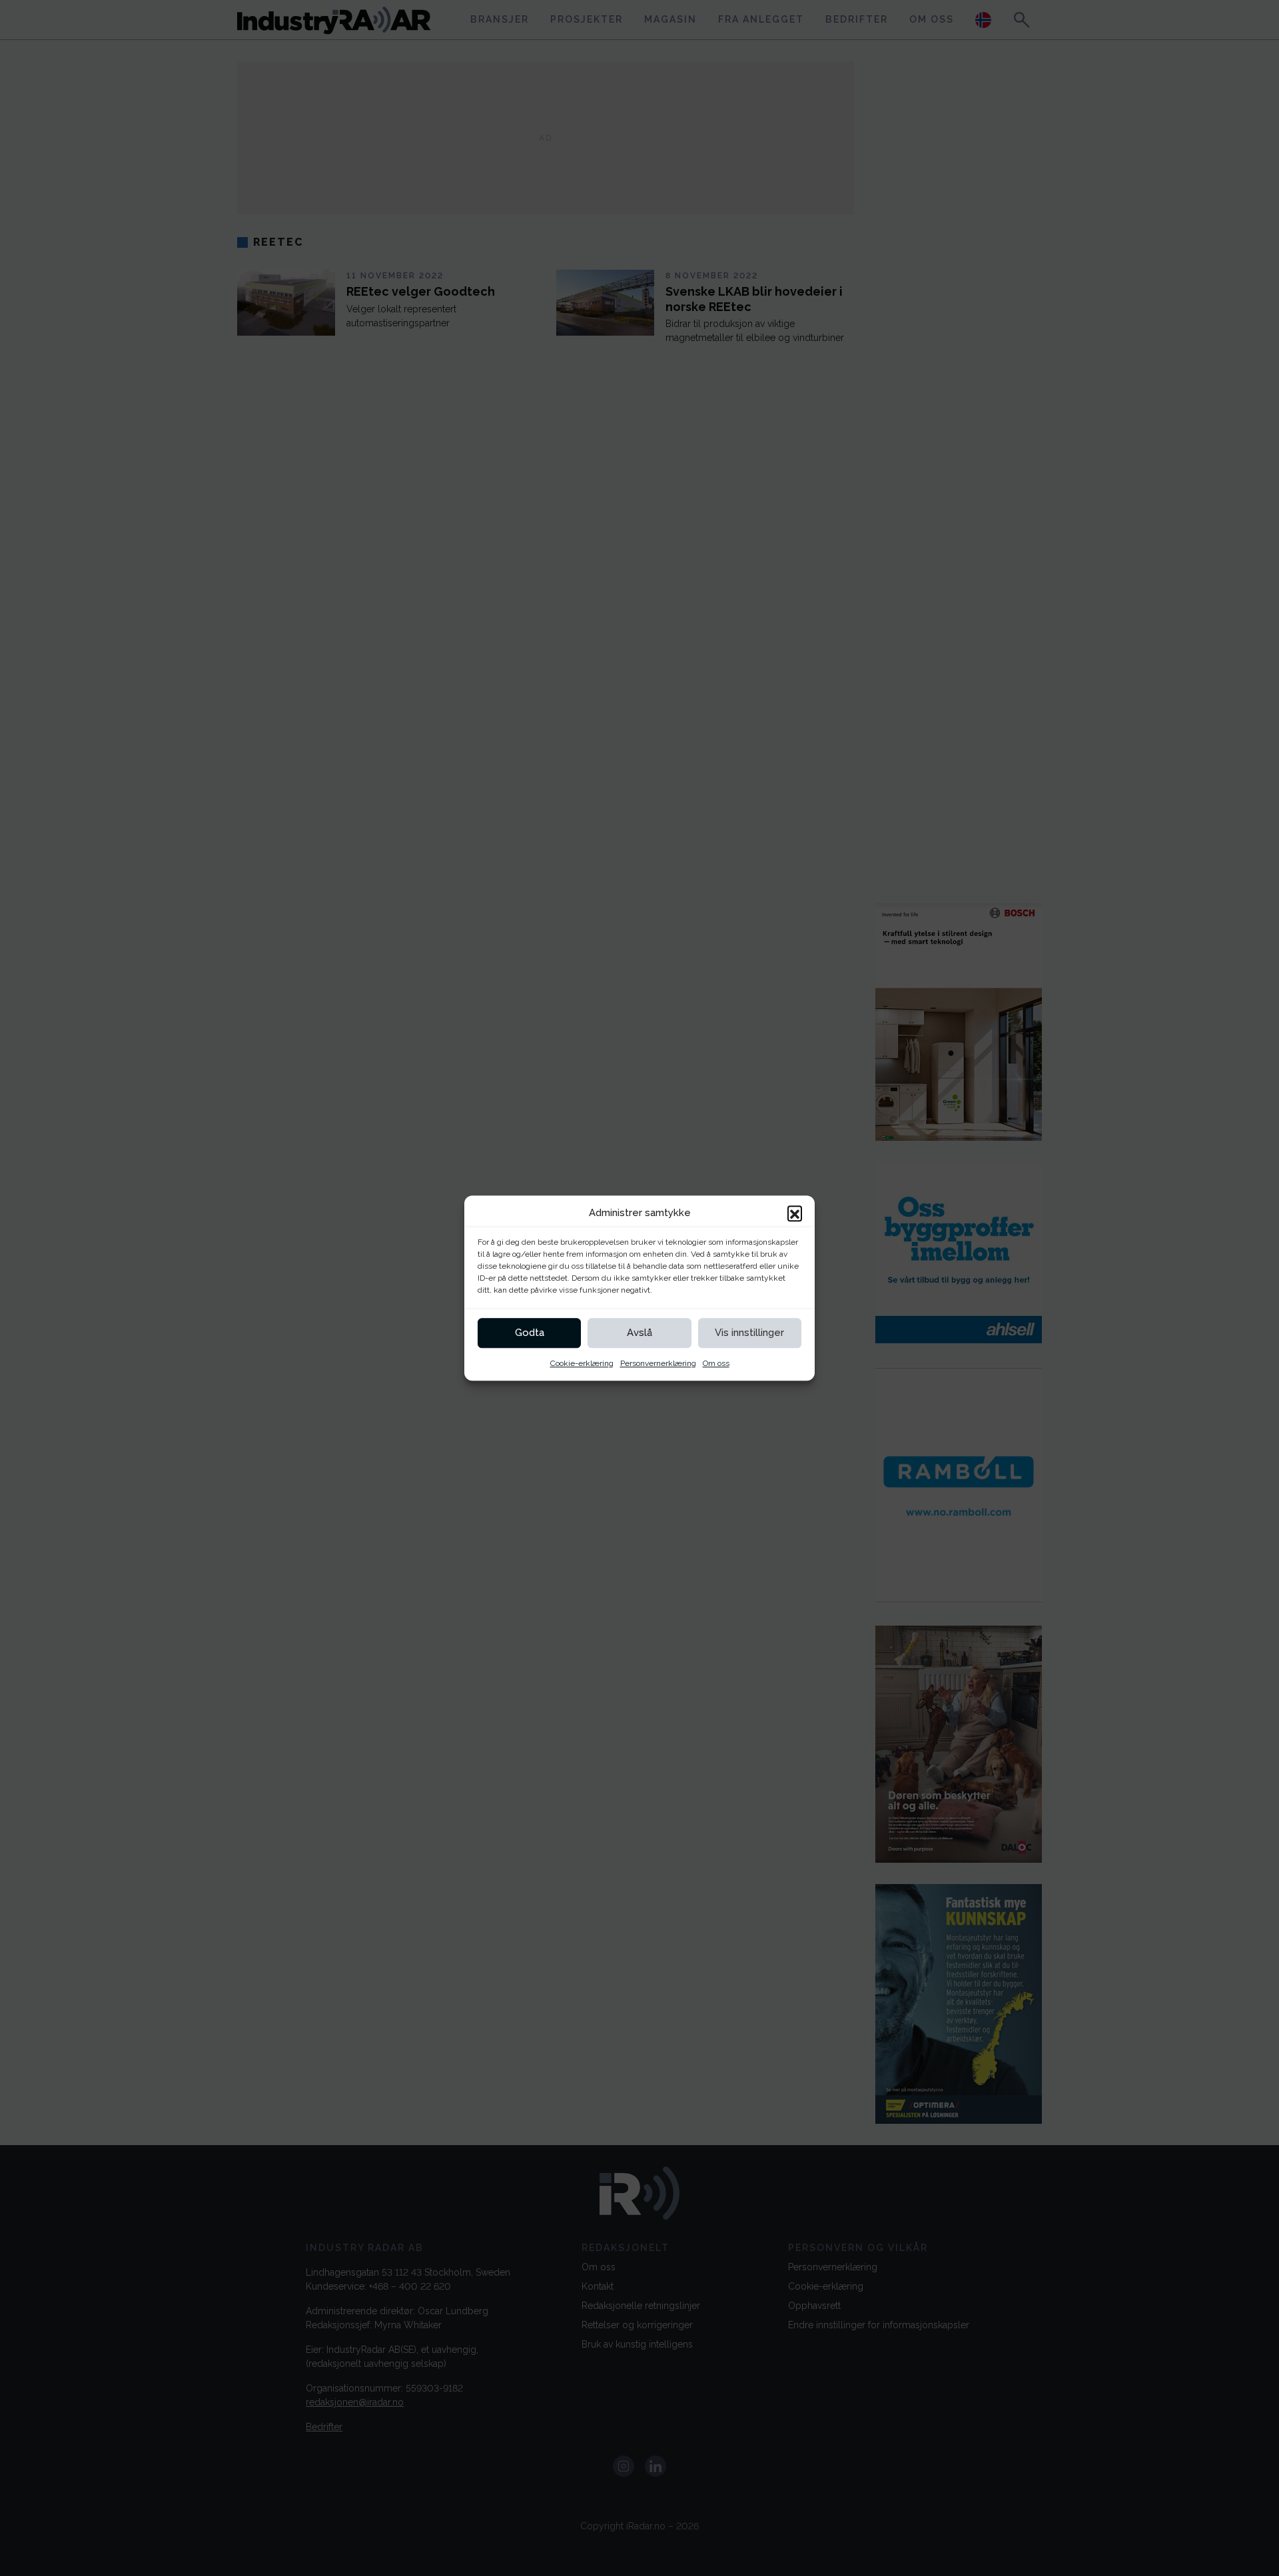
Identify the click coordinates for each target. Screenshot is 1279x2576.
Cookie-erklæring (582, 1363)
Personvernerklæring (658, 1363)
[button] (795, 1213)
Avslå (639, 1333)
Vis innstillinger (749, 1333)
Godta (530, 1333)
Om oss (716, 1363)
